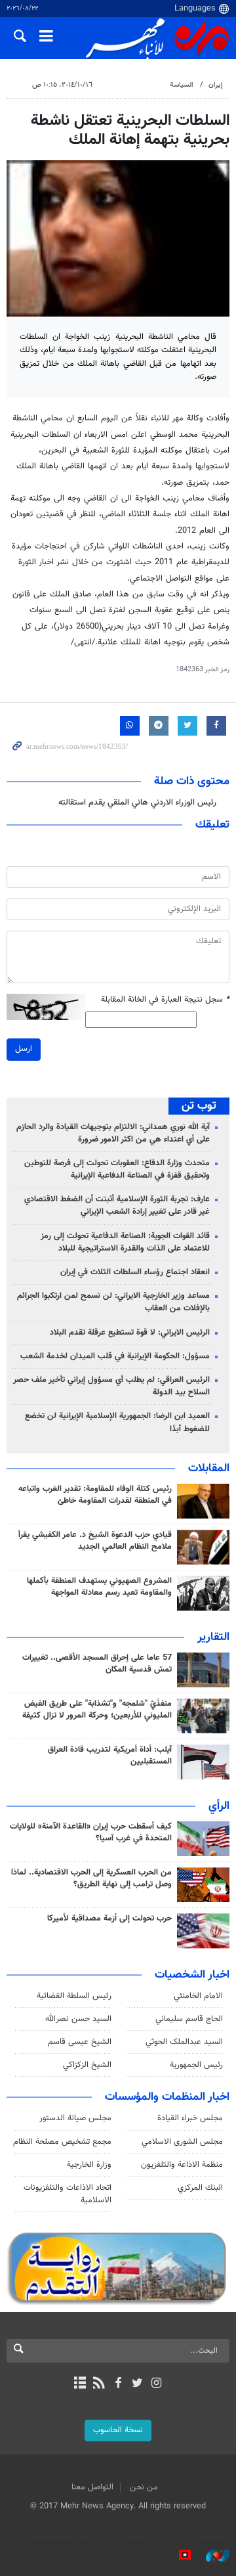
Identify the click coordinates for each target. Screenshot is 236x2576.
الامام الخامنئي (198, 1996)
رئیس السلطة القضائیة (74, 1996)
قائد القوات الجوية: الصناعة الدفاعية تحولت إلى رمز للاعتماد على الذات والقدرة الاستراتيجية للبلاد (125, 1242)
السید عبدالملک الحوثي (184, 2042)
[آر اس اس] (99, 2384)
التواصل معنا (92, 2487)
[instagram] (156, 2384)
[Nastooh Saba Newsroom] (211, 2556)
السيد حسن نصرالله (78, 2019)
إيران (216, 85)
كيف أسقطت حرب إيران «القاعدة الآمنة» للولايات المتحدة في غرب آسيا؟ (91, 1832)
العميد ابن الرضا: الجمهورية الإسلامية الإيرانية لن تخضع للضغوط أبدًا (117, 1422)
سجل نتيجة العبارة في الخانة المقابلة (165, 1000)
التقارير (213, 1637)
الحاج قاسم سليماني (189, 2019)
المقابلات (209, 1469)
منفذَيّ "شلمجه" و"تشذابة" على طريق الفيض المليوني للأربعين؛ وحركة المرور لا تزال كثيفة (97, 1710)
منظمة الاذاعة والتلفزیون (182, 2165)
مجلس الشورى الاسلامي (182, 2142)
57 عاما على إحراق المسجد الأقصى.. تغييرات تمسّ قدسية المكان (97, 1664)
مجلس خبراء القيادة (190, 2118)
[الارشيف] (80, 2384)
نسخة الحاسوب (118, 2430)
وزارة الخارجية (89, 2165)
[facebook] (118, 2384)
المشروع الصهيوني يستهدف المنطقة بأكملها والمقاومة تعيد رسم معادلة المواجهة (99, 1587)
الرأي (219, 1806)
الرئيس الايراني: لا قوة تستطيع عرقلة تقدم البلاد (130, 1333)
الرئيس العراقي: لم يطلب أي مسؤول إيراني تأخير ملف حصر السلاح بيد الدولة (111, 1386)
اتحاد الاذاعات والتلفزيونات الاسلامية (68, 2194)
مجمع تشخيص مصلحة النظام (62, 2142)
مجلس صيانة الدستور (75, 2118)
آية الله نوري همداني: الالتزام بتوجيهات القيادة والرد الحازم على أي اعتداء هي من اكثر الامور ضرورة (113, 1133)
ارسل (24, 1049)
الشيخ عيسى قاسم (80, 2042)
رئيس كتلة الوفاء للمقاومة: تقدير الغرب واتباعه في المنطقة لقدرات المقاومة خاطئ (95, 1495)
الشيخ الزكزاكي (87, 2065)
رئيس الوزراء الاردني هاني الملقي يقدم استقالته (137, 803)
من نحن (144, 2487)
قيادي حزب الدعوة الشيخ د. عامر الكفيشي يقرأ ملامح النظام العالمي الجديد (95, 1541)
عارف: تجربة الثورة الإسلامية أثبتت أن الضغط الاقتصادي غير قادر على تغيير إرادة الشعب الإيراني (117, 1206)
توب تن (199, 1106)
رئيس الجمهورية (196, 2065)
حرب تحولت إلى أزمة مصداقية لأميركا (109, 1919)
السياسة (182, 85)
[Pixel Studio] (178, 2556)
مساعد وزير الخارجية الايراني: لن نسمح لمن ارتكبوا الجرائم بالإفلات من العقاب (113, 1302)
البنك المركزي (200, 2188)
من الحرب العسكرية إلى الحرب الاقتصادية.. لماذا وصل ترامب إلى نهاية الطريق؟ (91, 1878)
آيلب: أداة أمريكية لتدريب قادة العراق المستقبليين (110, 1756)
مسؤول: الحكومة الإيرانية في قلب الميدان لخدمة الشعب (115, 1356)
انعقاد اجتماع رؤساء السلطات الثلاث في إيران (135, 1272)
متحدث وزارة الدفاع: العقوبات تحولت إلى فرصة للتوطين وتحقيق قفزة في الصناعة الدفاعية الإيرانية (117, 1169)
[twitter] (137, 2384)
